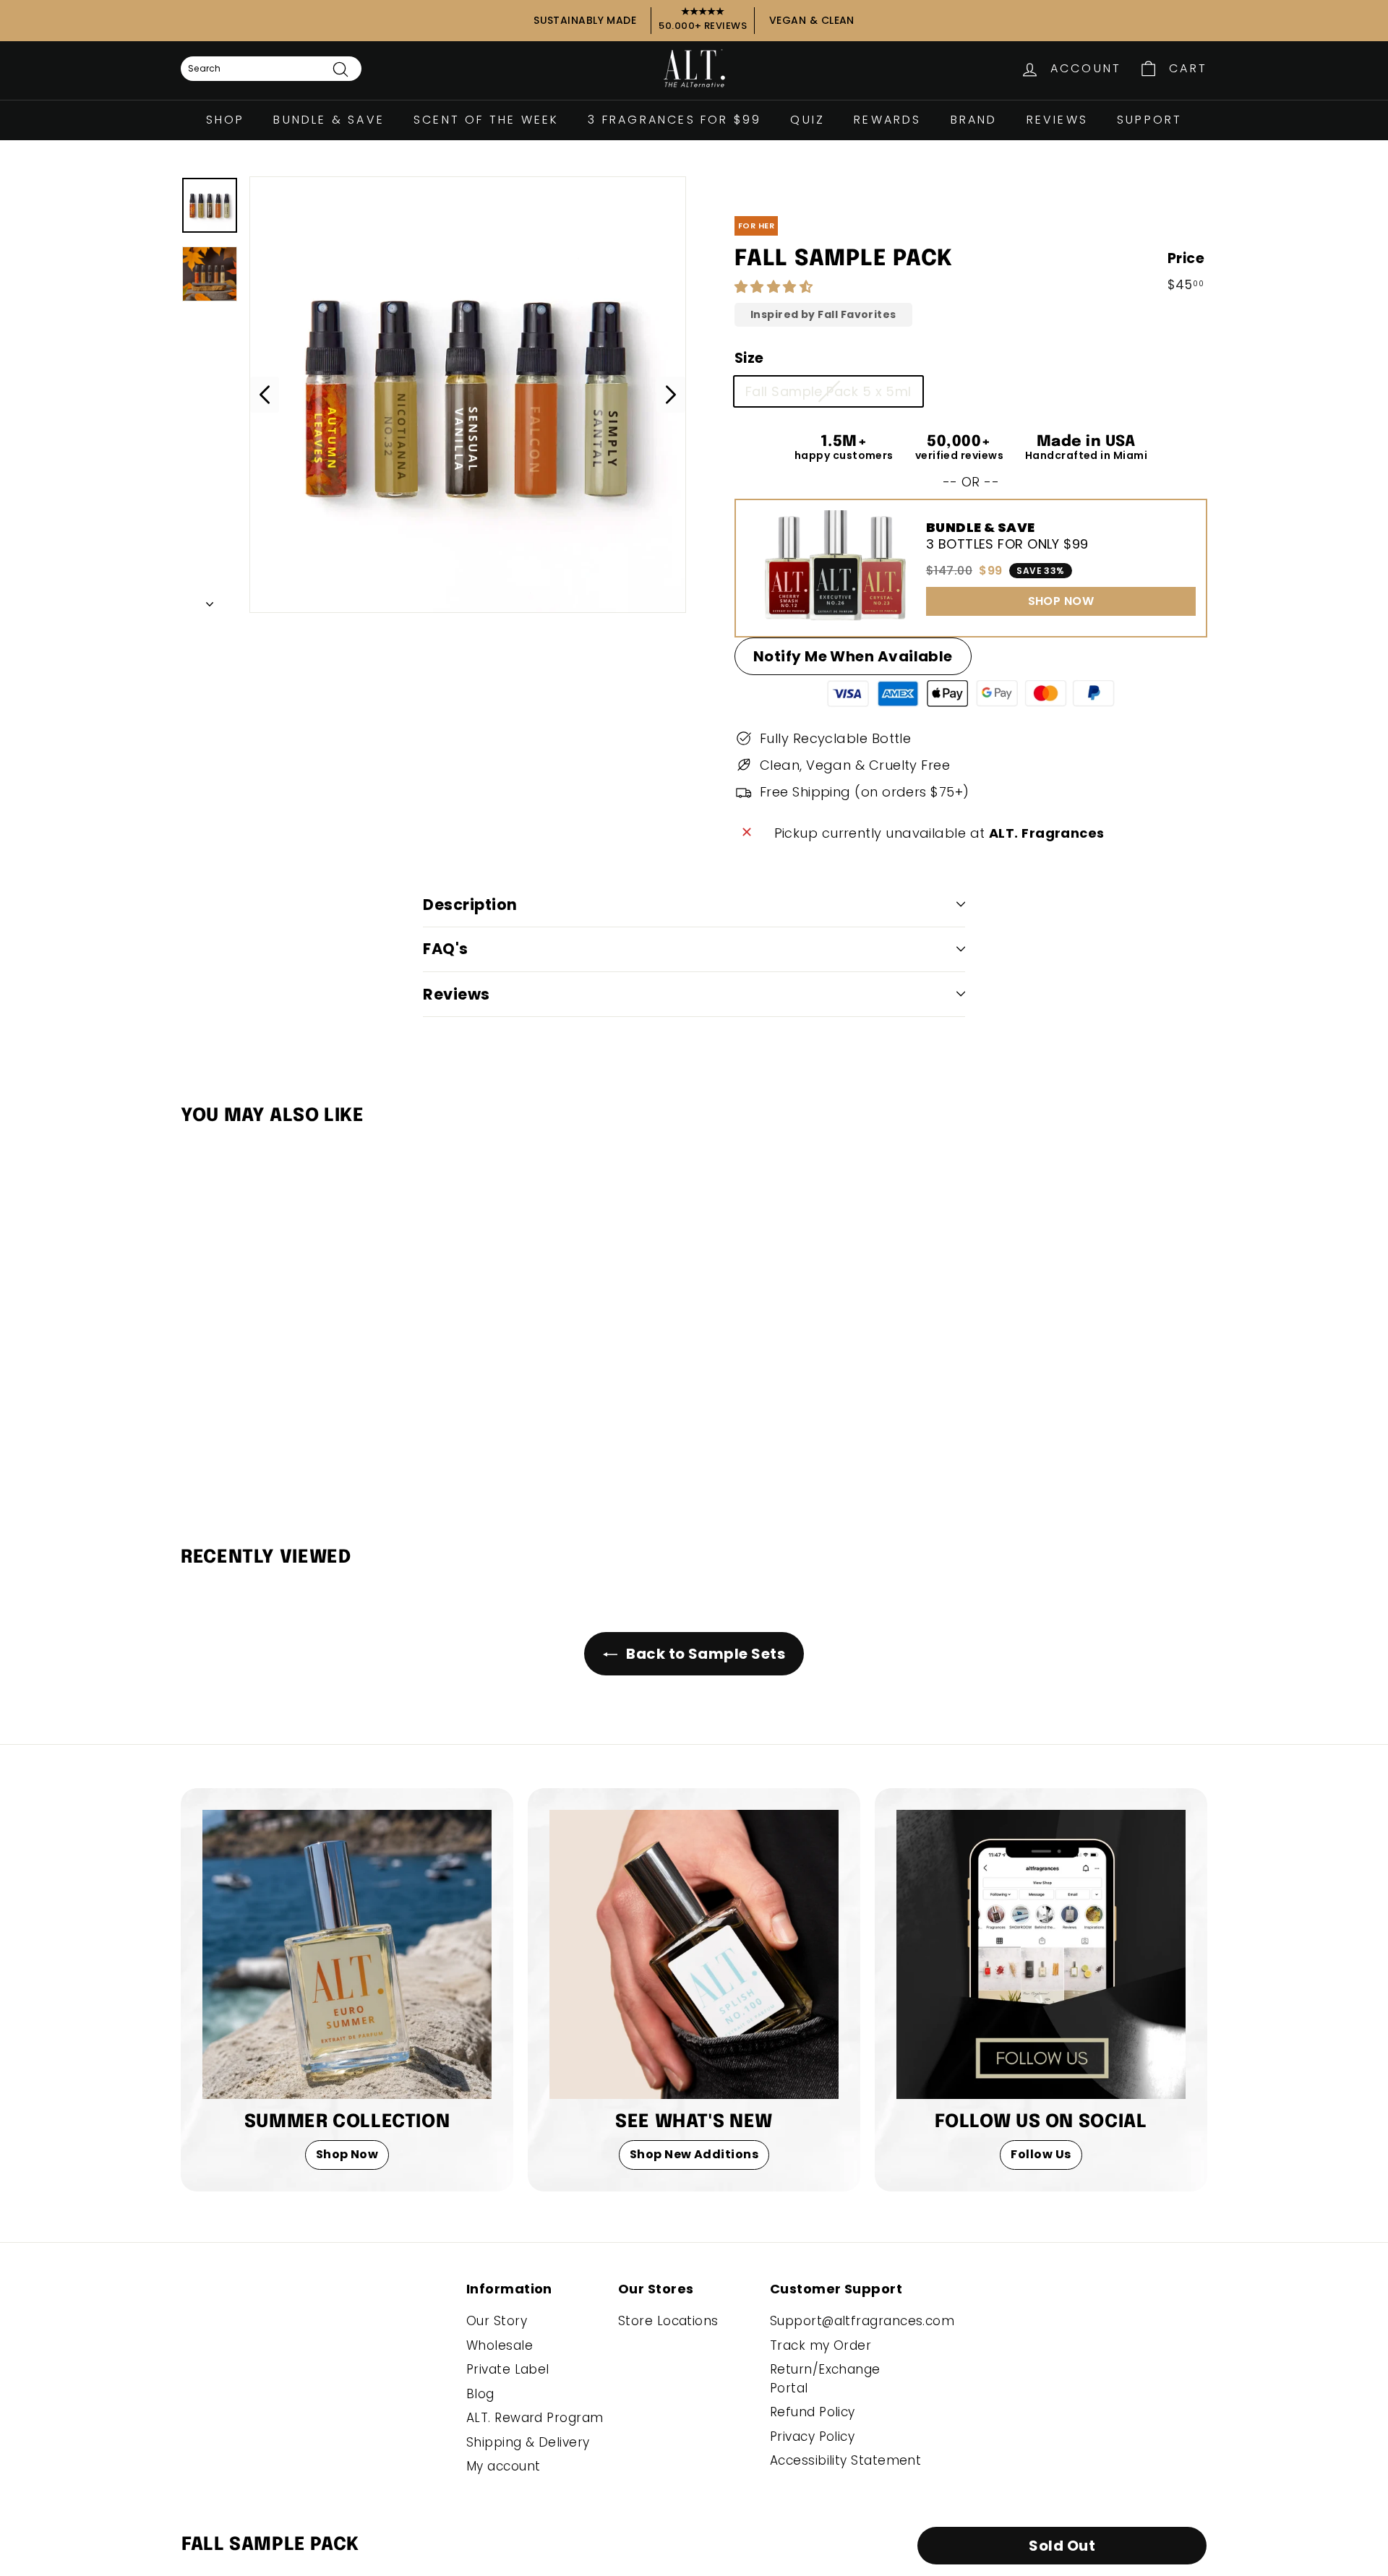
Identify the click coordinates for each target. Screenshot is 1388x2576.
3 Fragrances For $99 (674, 120)
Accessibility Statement (845, 2460)
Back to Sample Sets (704, 1654)
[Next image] (671, 395)
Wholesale (500, 2345)
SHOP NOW (1061, 601)
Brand (974, 120)
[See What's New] (694, 1954)
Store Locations (668, 2321)
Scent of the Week (486, 120)
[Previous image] (265, 395)
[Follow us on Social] (1041, 1954)
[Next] (210, 600)
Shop (226, 120)
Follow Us (1041, 2154)
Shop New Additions (694, 2154)
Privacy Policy (812, 2437)
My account (504, 2466)
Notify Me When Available (853, 656)
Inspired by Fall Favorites (823, 315)
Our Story (497, 2321)
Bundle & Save (329, 120)
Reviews (1057, 120)
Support (1149, 120)
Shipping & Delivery (528, 2442)
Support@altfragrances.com (862, 2321)
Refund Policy (813, 2412)
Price (1186, 258)
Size (749, 358)
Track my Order (821, 2345)
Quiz (807, 120)
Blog (480, 2394)
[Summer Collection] (347, 1954)
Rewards (887, 120)
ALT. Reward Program (535, 2418)
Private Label (508, 2369)
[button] (776, 287)
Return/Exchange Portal (825, 2379)
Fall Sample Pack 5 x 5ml (828, 391)
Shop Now (347, 2154)
